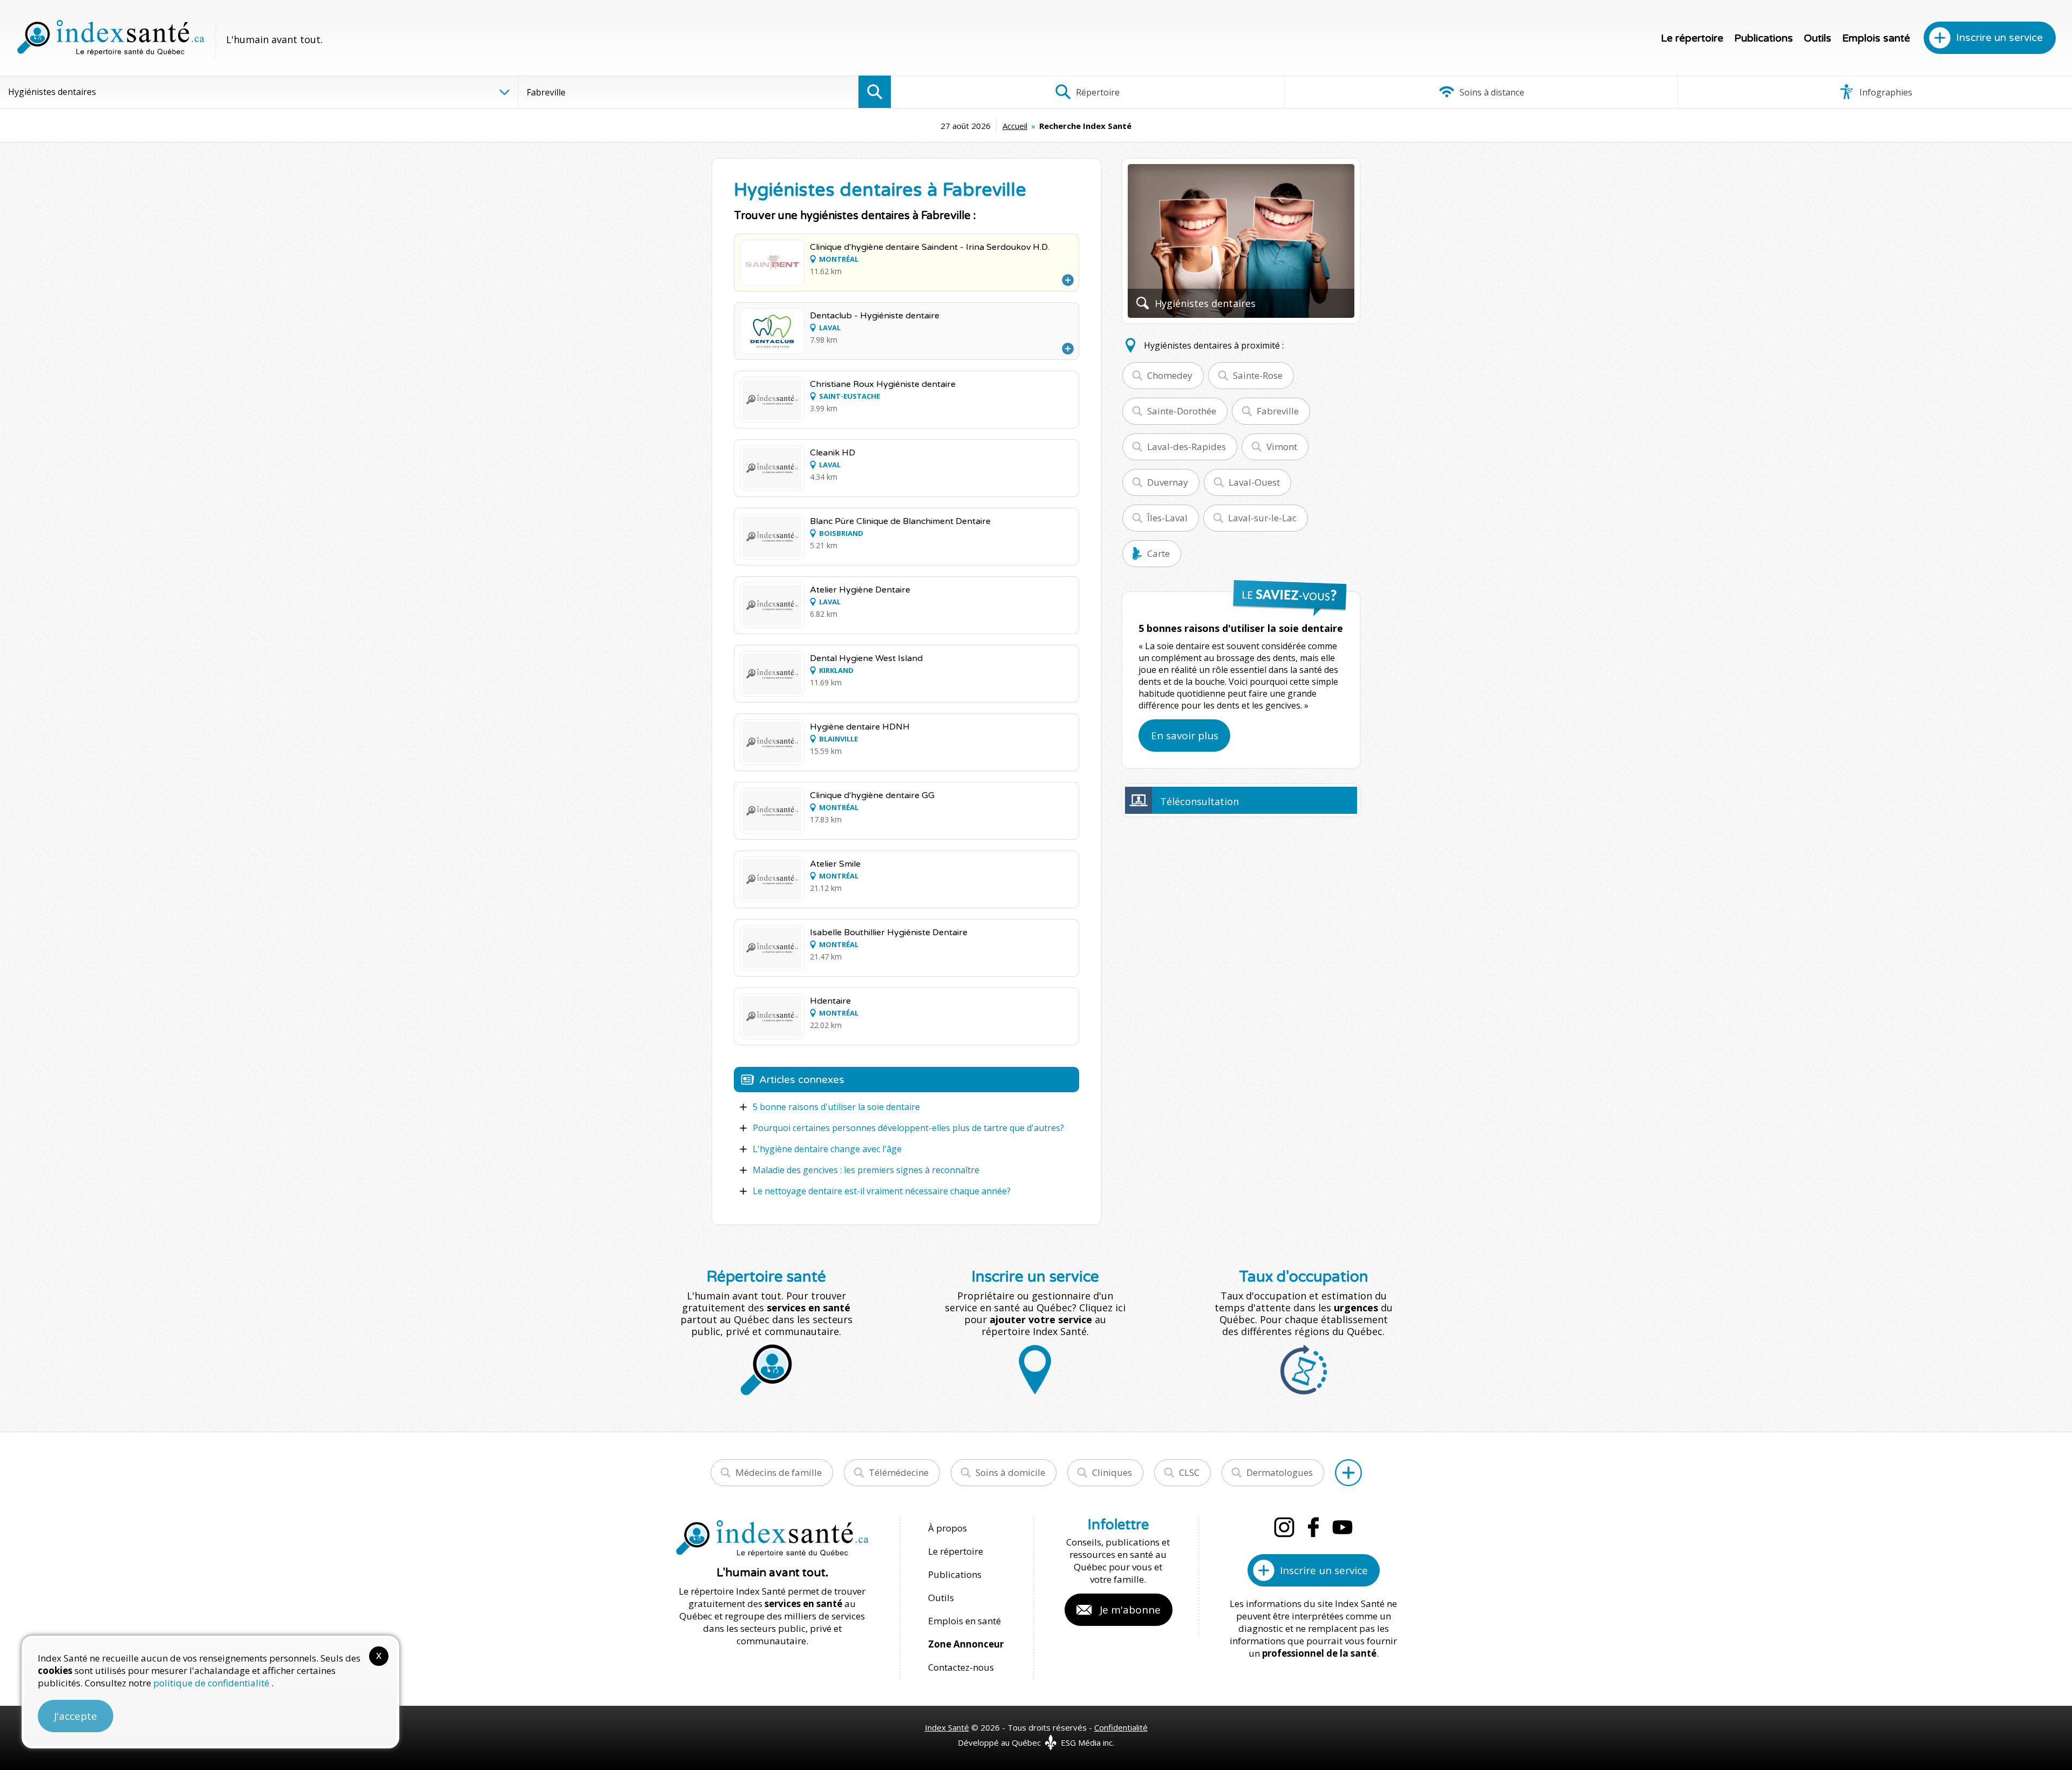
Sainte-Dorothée (1182, 411)
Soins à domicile (1010, 1472)
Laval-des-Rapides (1187, 447)
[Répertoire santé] (1348, 1473)
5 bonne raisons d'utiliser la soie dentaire (836, 1107)
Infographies (1885, 92)
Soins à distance (1491, 92)
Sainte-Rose (1258, 375)
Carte (1158, 553)
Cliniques (1112, 1472)
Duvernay (1168, 482)
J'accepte (76, 1716)
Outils (1818, 38)
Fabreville (1278, 411)
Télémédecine (899, 1472)
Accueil (1015, 126)
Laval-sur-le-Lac (1262, 518)
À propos (948, 1528)
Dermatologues (1280, 1472)
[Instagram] (1284, 1527)
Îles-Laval (1167, 518)
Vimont (1282, 447)
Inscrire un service (1999, 38)
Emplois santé (1876, 38)
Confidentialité (1121, 1727)
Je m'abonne (1130, 1610)
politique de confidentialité (212, 1683)
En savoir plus (1185, 736)
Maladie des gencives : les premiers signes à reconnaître (866, 1170)
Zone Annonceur (966, 1644)
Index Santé (947, 1727)
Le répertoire (1692, 38)
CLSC (1189, 1472)
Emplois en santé (965, 1621)
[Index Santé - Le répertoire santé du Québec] (111, 38)
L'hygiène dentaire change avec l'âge (827, 1149)
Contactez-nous (961, 1667)
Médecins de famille (779, 1472)
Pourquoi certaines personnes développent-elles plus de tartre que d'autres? (908, 1128)
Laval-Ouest (1254, 482)
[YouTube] (1342, 1527)
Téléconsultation (1199, 801)
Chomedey (1170, 375)
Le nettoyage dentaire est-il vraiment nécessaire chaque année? (882, 1191)
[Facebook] (1313, 1527)
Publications (1764, 38)
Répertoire (1097, 92)
